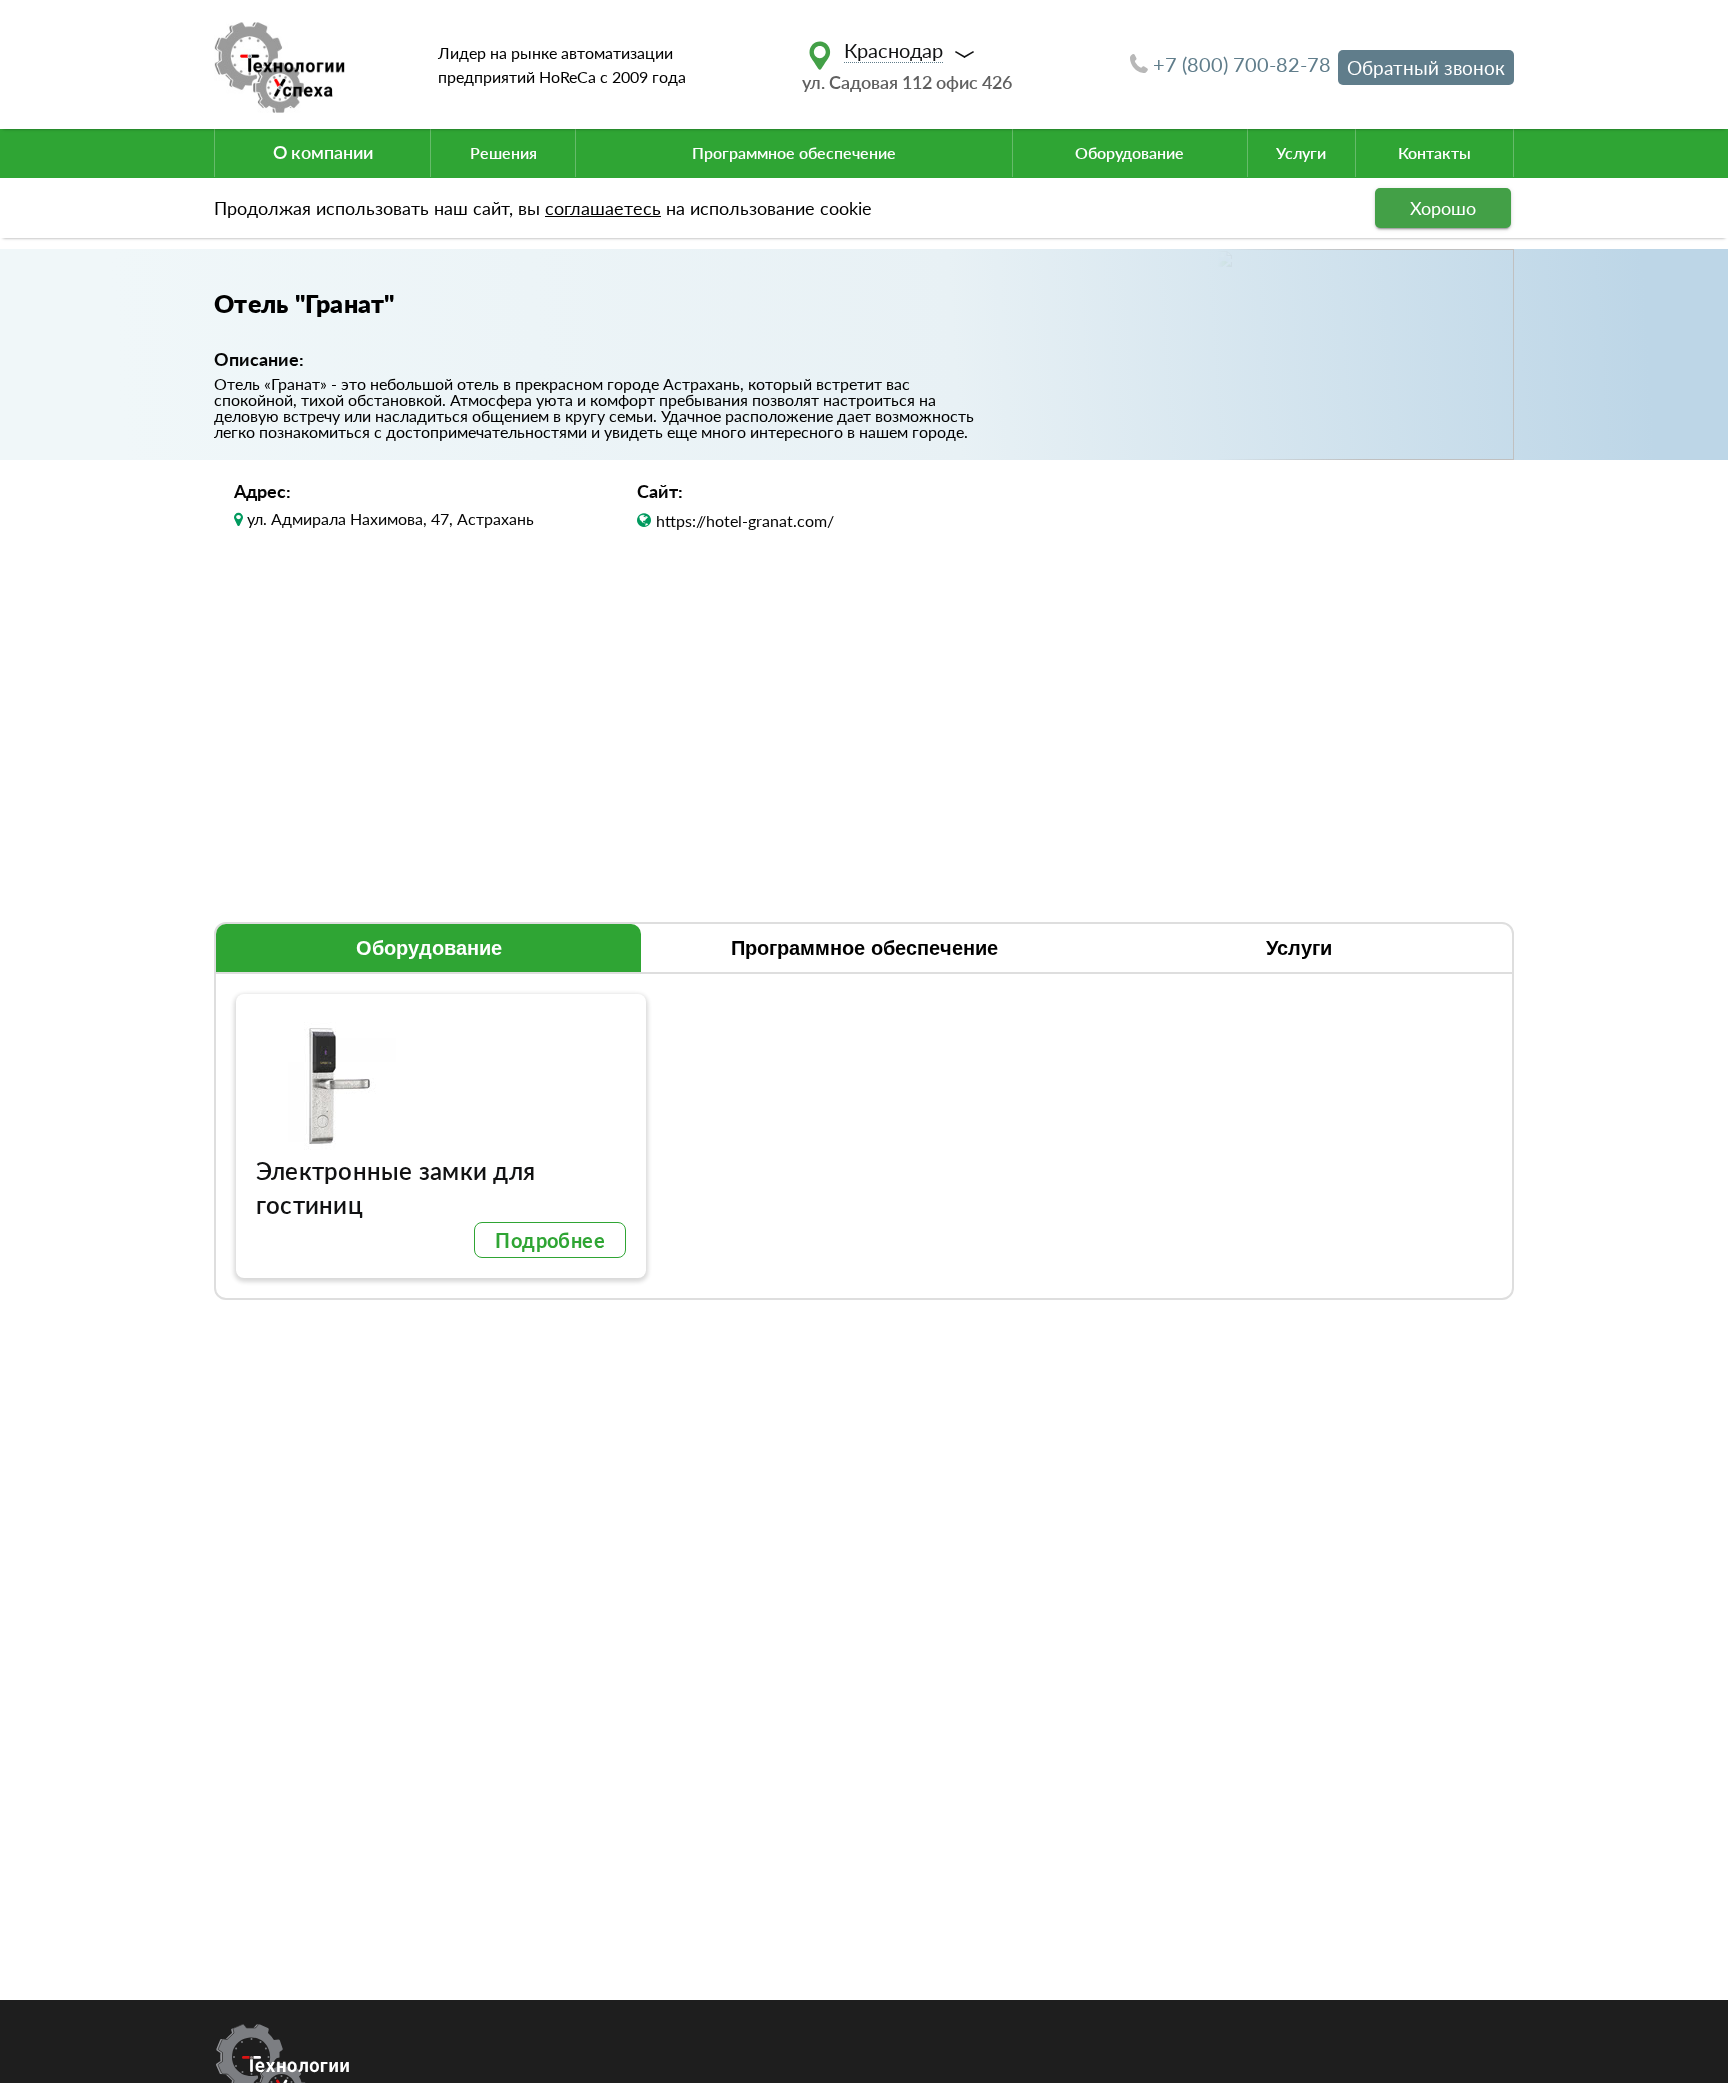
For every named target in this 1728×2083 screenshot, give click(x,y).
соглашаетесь (603, 208)
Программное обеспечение (794, 152)
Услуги (1301, 152)
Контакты (1434, 152)
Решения (503, 152)
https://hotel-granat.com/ (745, 520)
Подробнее (550, 1240)
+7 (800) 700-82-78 (1242, 64)
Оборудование (1129, 152)
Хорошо (1443, 208)
